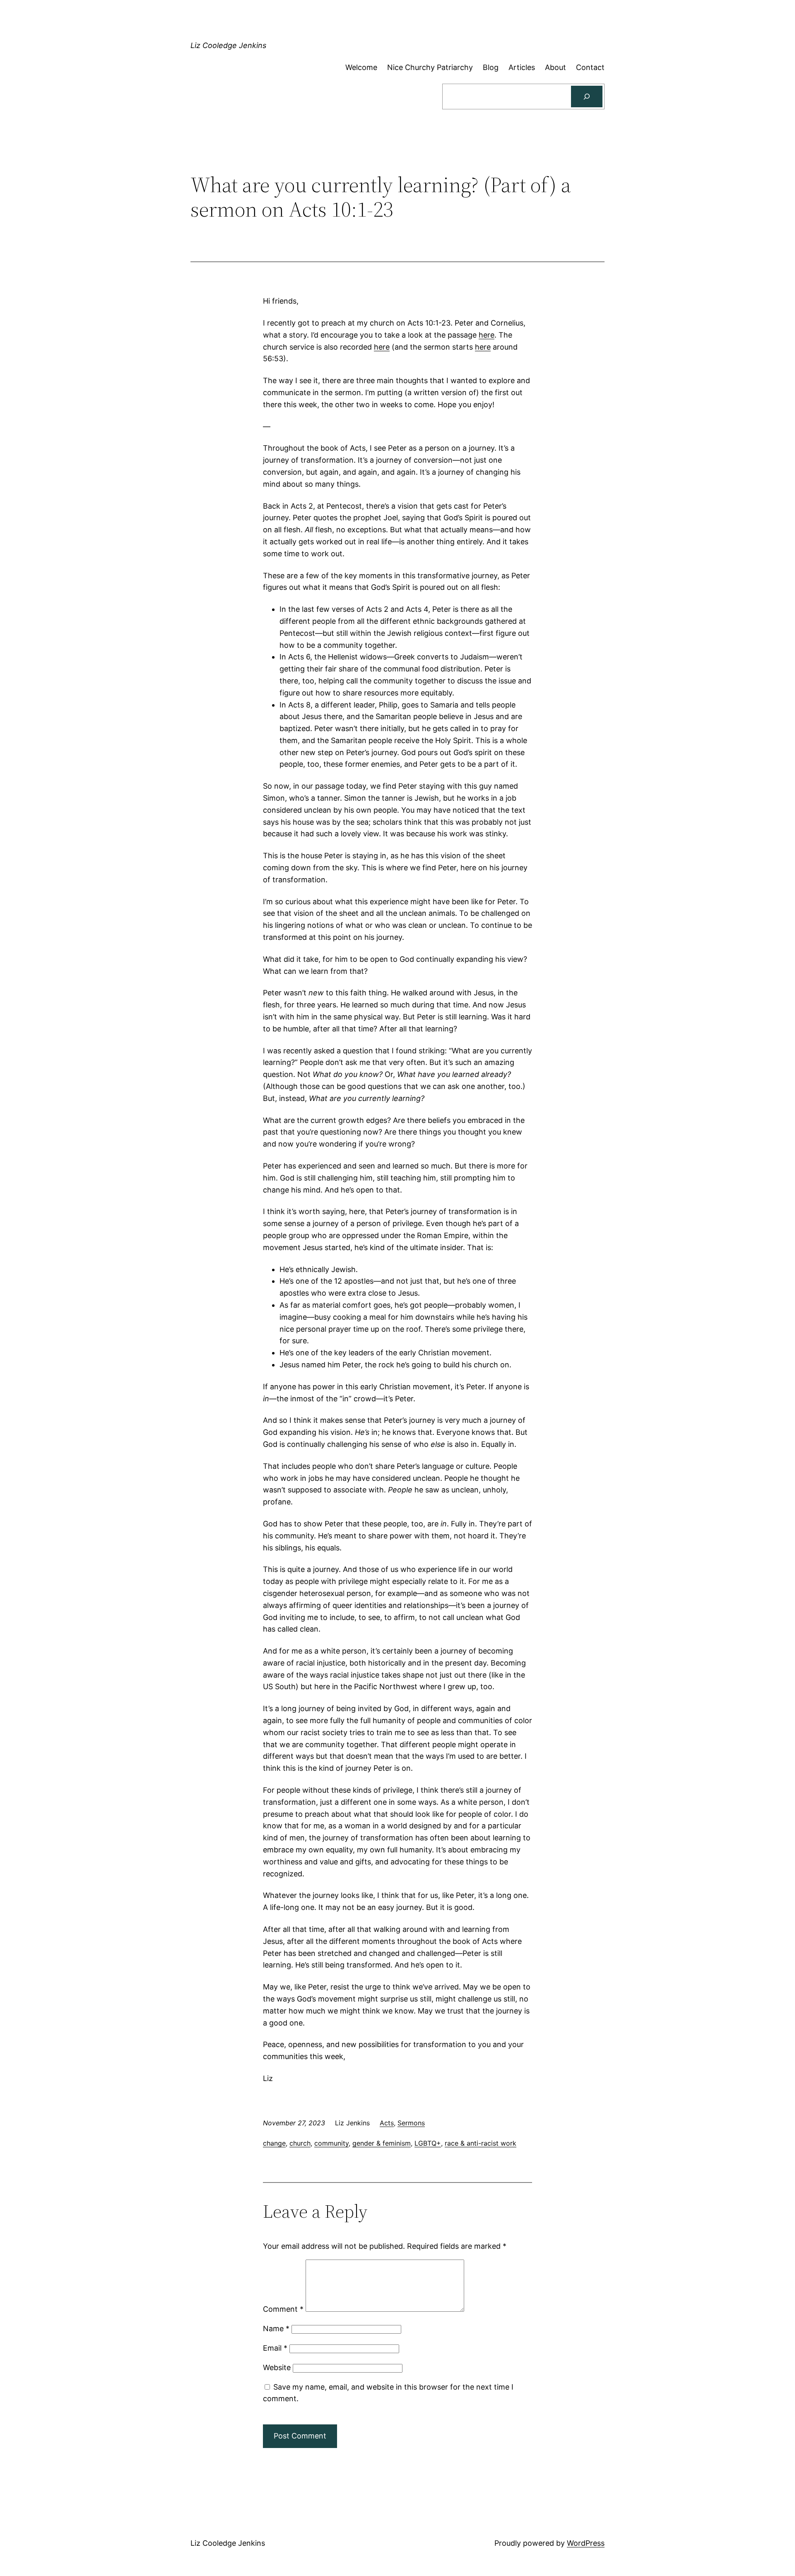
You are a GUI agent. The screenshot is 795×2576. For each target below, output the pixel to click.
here (487, 335)
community (331, 2143)
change (274, 2143)
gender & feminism (382, 2143)
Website (277, 2367)
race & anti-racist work (481, 2143)
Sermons (411, 2123)
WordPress (586, 2543)
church (300, 2143)
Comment (283, 2309)
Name (276, 2329)
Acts (387, 2123)
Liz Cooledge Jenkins (228, 45)
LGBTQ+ (428, 2143)
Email (275, 2348)
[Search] (587, 97)
